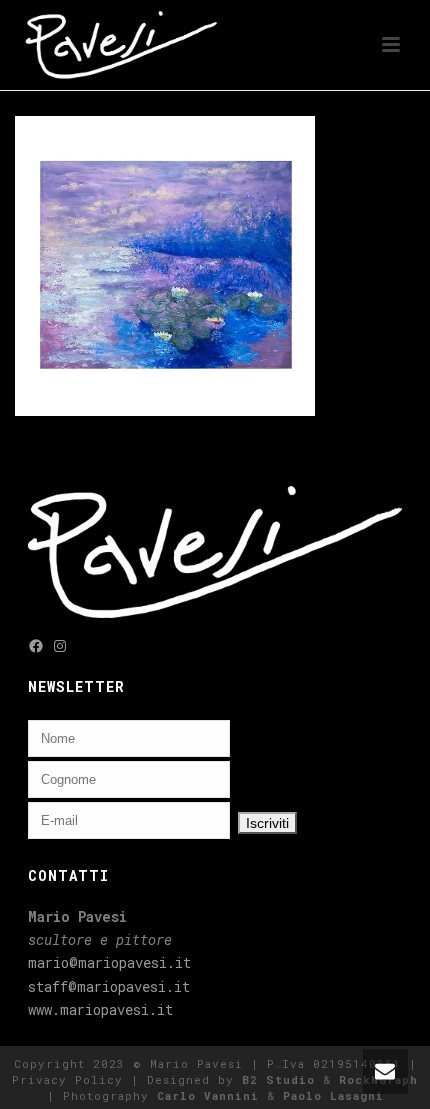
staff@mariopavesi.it (109, 986)
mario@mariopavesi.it (109, 962)
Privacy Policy (67, 1079)
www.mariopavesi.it (100, 1009)
